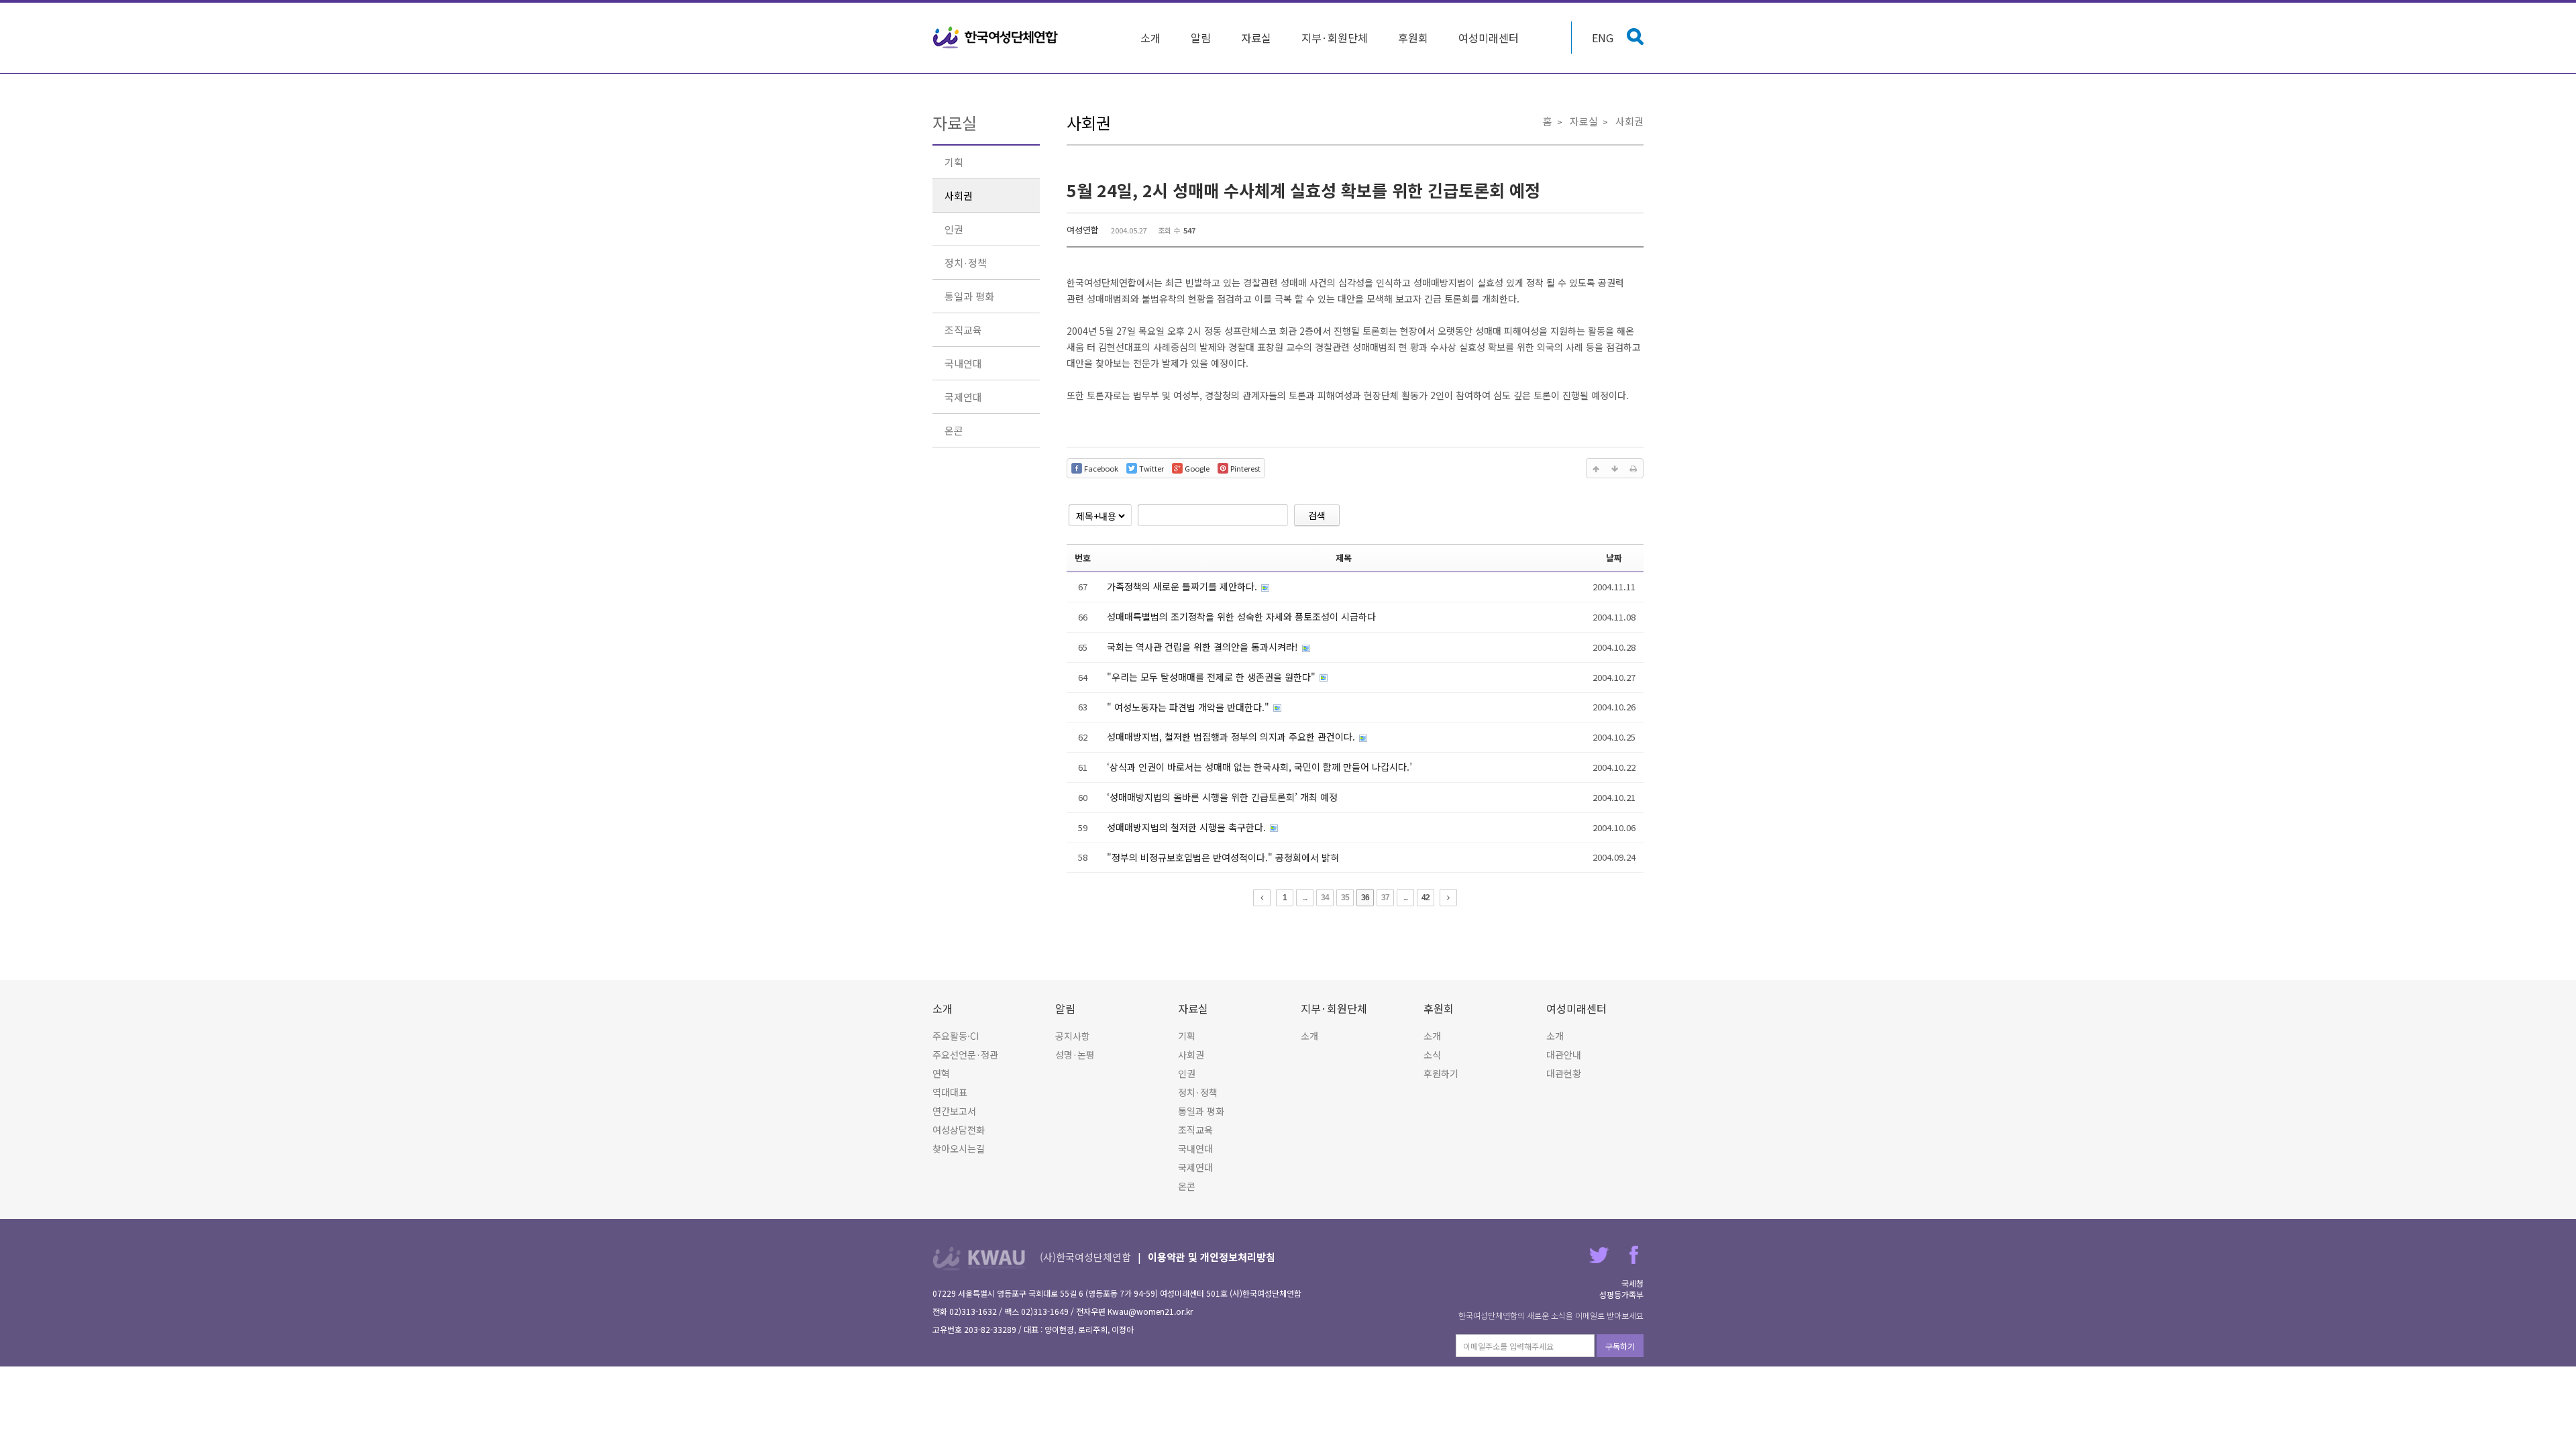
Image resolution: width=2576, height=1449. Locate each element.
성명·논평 (1075, 1055)
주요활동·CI (956, 1036)
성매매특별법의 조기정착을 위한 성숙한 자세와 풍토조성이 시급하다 (1241, 616)
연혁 (941, 1073)
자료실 (1256, 38)
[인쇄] (1633, 468)
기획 (954, 162)
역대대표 (950, 1092)
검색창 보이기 (1635, 37)
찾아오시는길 (959, 1148)
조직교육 (963, 330)
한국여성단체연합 (996, 38)
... (1305, 898)
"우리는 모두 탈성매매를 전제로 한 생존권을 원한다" (1213, 677)
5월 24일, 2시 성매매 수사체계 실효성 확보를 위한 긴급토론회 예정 (1303, 190)
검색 (1317, 515)
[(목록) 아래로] (1615, 468)
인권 (954, 229)
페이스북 (1634, 1255)
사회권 (959, 196)
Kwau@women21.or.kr (1150, 1311)
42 (1426, 898)
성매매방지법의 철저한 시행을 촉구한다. (1188, 827)
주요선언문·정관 (965, 1055)
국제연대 (963, 397)
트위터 (1599, 1255)
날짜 (1614, 558)
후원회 (1413, 38)
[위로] (1596, 468)
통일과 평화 (969, 296)
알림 (1201, 38)
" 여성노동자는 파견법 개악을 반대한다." (1189, 707)
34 (1325, 898)
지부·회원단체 (1335, 38)
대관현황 (1564, 1073)
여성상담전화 (959, 1130)
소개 (1150, 38)
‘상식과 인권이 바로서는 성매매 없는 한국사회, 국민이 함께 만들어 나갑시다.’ (1259, 767)
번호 (1083, 558)
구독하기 (1620, 1346)
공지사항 (1073, 1036)
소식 (1432, 1055)
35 (1345, 898)
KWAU (979, 1258)
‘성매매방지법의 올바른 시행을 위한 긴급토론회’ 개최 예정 (1222, 797)
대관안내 (1564, 1055)
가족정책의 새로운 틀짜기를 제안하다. (1183, 586)
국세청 (1632, 1283)
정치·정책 (966, 263)
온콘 (954, 430)
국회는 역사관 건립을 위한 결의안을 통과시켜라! (1204, 647)
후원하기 (1441, 1073)
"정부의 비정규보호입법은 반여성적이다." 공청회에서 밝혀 (1223, 857)
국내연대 (963, 363)
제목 (1344, 558)
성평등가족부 (1621, 1294)
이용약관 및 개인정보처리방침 (1212, 1257)
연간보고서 (954, 1111)
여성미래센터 (1489, 38)
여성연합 (1083, 230)
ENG (1603, 38)
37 (1385, 898)
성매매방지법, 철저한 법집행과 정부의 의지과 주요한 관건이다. (1232, 737)
